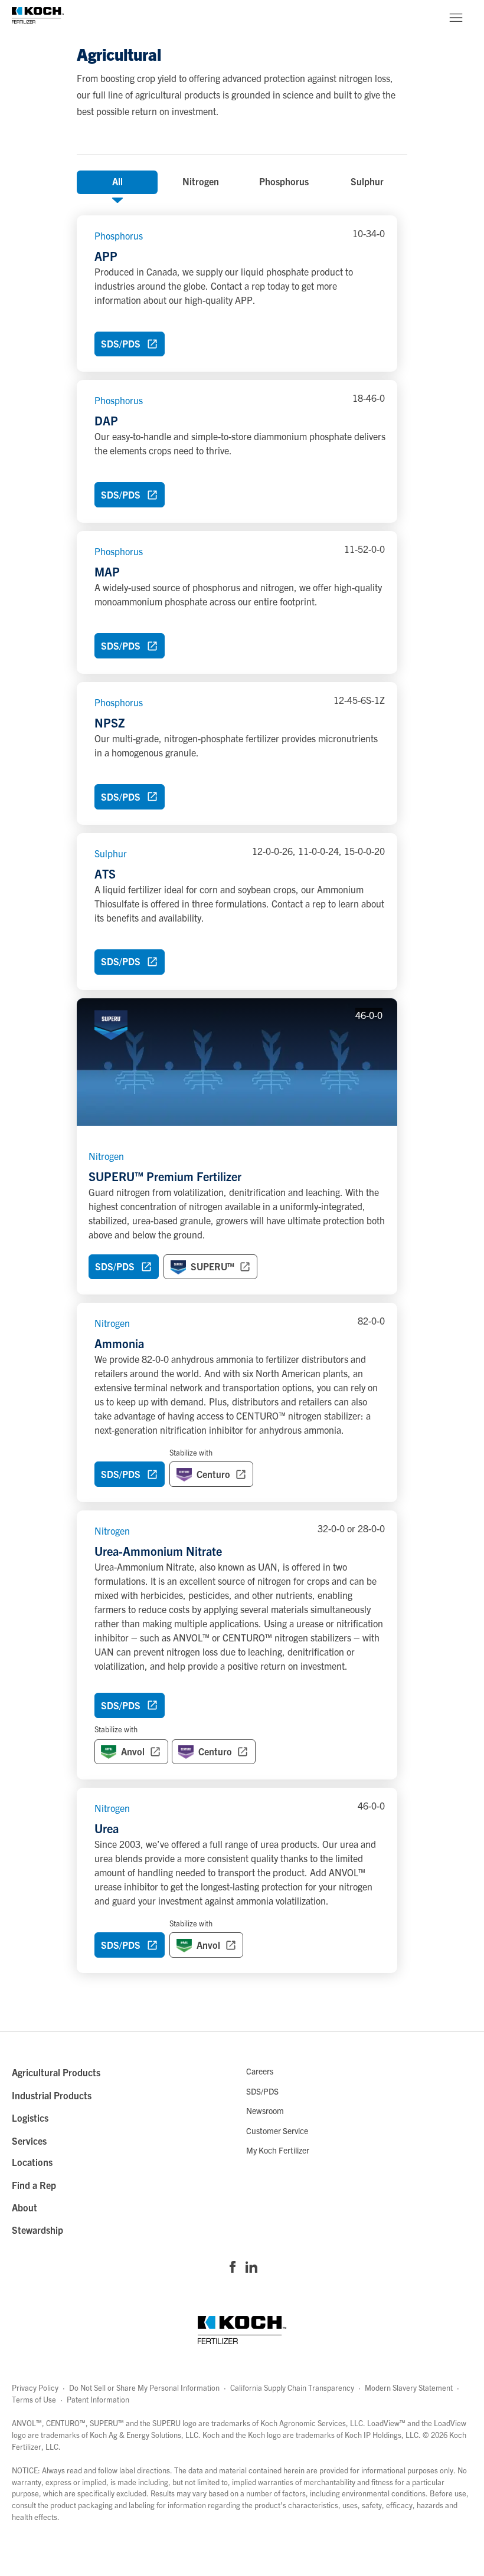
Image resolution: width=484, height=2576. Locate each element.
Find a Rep (34, 2185)
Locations (32, 2162)
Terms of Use (34, 2399)
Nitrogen (201, 181)
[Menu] (456, 18)
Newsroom (265, 2110)
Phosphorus (284, 181)
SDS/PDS (262, 2091)
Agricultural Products (56, 2072)
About (24, 2207)
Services (29, 2141)
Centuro (215, 1751)
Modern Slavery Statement (409, 2387)
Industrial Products (52, 2095)
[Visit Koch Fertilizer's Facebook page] (233, 2268)
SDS (115, 1266)
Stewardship (37, 2230)
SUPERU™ (212, 1266)
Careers (260, 2071)
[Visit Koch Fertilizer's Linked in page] (251, 2268)
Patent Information (98, 2399)
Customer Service (277, 2131)
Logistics (30, 2118)
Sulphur (367, 181)
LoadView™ (386, 2423)
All (117, 181)
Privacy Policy (35, 2387)
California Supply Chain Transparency (292, 2387)
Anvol (120, 1748)
